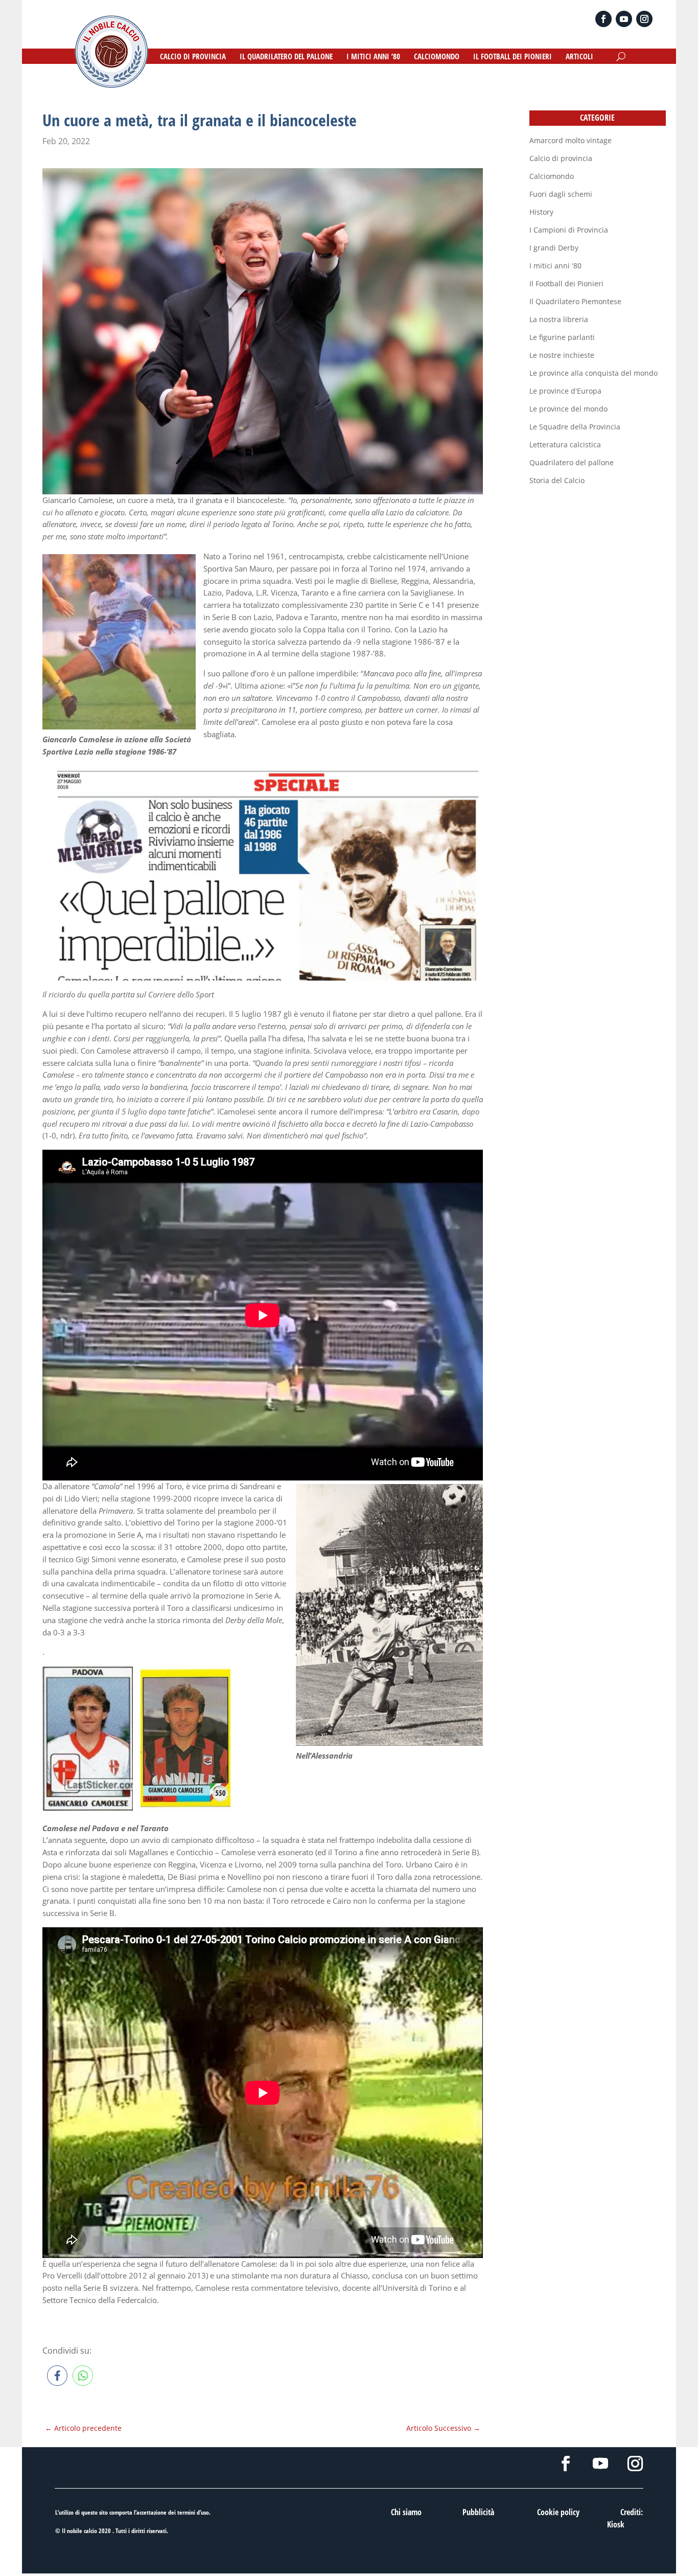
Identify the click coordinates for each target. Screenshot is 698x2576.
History (541, 212)
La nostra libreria (559, 319)
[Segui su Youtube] (624, 19)
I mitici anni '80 (555, 266)
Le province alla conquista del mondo (594, 373)
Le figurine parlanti (562, 337)
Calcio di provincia (561, 158)
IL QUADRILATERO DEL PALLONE (286, 57)
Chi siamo (406, 2512)
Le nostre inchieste (562, 355)
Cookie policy (558, 2512)
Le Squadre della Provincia (575, 427)
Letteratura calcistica (565, 444)
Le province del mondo (568, 409)
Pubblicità (478, 2512)
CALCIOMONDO (437, 57)
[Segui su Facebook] (603, 19)
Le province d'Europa (565, 391)
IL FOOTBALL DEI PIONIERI (513, 57)
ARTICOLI (579, 57)
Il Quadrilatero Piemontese (575, 301)
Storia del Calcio (557, 480)
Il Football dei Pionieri (566, 283)
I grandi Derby (554, 248)
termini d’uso (193, 2512)
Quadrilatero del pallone (572, 462)
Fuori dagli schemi (561, 194)
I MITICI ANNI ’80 (373, 57)
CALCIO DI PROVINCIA (193, 57)
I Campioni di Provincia (569, 230)
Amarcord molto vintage (571, 140)
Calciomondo (552, 176)
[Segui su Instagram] (644, 19)
